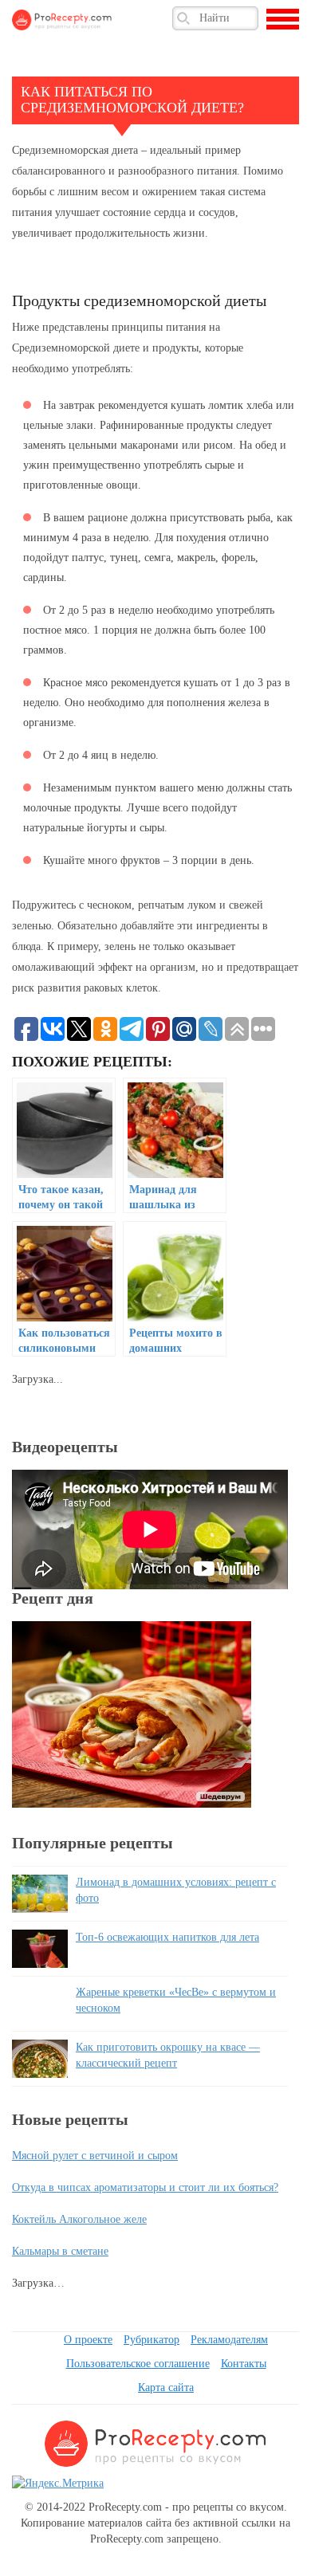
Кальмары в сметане (60, 2251)
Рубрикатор (152, 2340)
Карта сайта (166, 2388)
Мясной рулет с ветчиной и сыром (95, 2156)
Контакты (244, 2364)
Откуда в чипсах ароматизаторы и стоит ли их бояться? (145, 2187)
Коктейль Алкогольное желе (79, 2219)
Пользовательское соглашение (138, 2364)
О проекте (88, 2340)
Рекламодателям (229, 2340)
